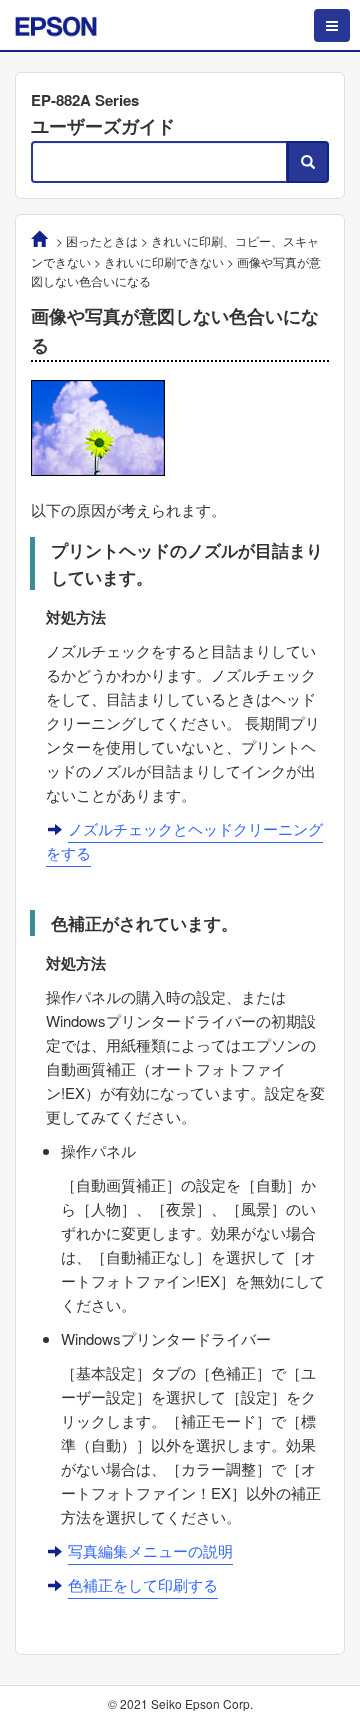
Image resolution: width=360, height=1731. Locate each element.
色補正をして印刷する (143, 1584)
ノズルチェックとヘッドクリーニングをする (184, 840)
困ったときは (102, 240)
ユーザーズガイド (103, 126)
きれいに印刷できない (164, 261)
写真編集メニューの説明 (150, 1550)
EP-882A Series (85, 100)
